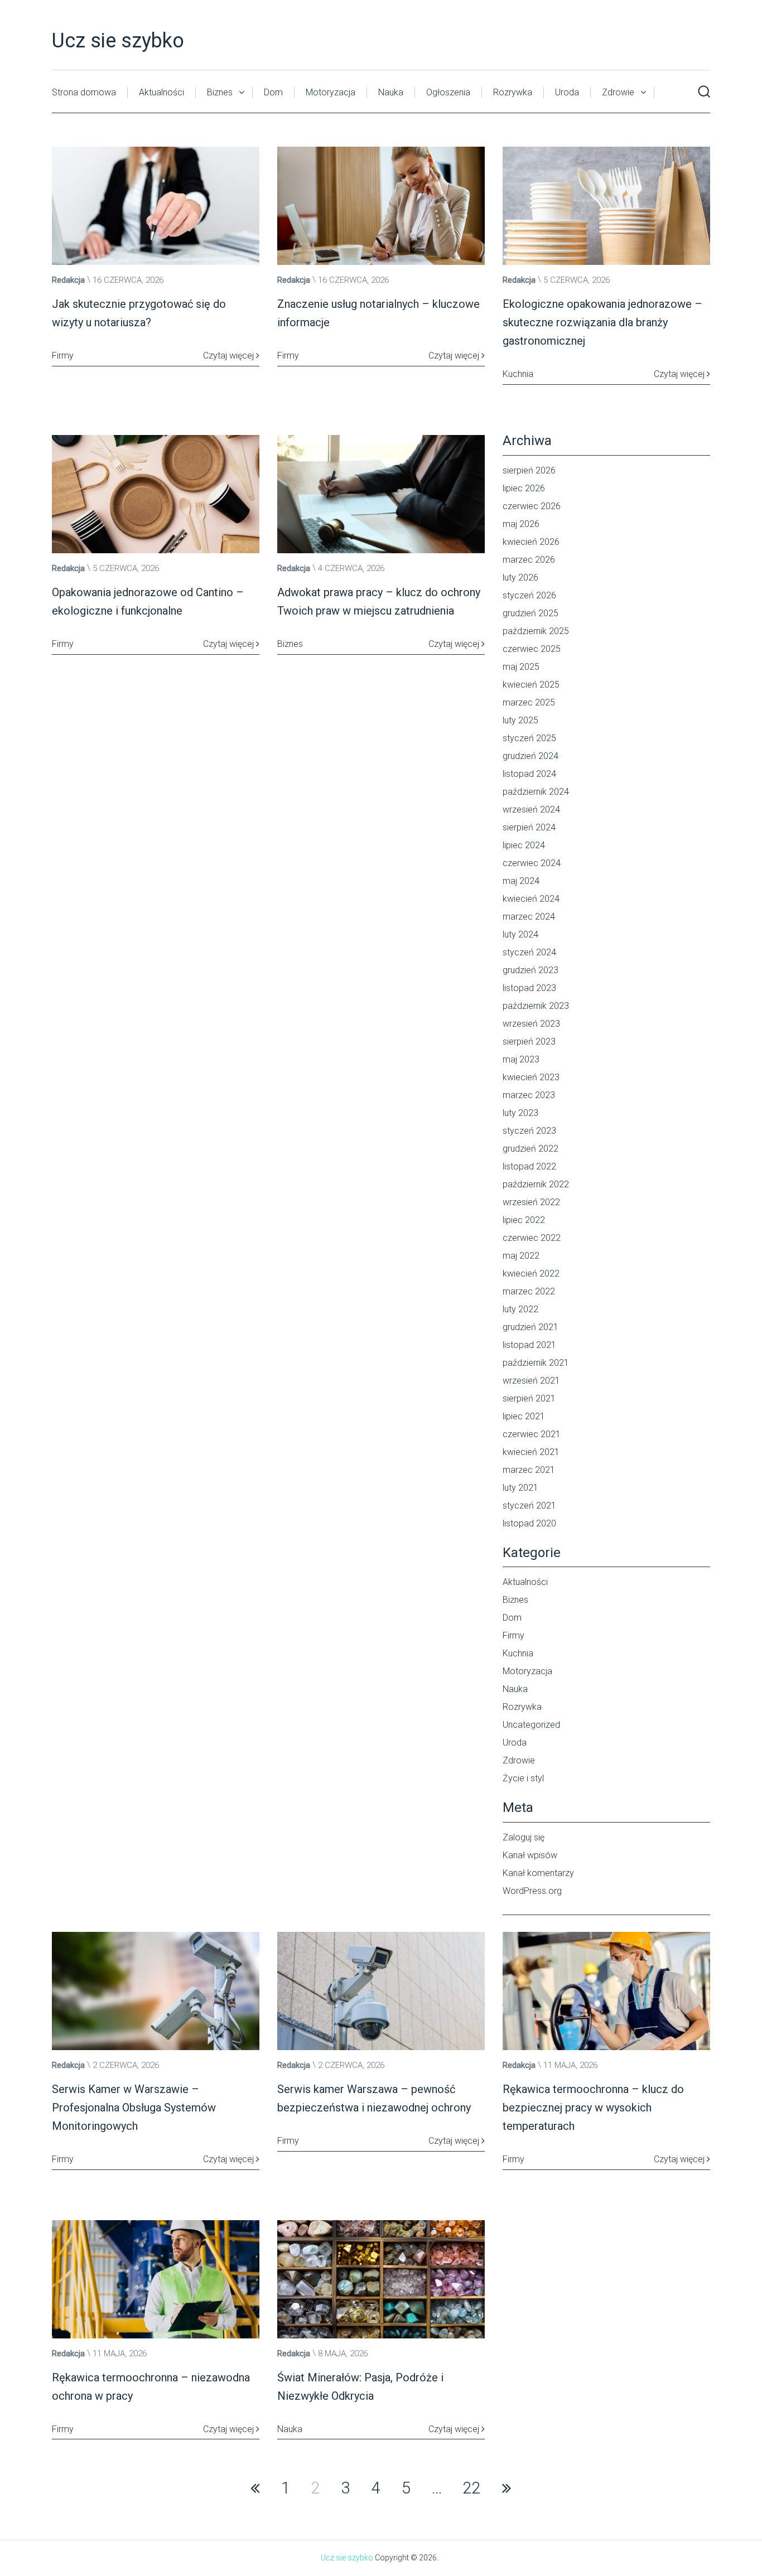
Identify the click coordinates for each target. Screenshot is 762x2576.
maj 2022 (521, 1256)
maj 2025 (521, 667)
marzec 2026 (529, 560)
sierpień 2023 (529, 1041)
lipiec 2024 (524, 845)
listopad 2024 (529, 774)
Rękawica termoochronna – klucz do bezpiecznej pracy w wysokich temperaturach (593, 2108)
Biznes (220, 92)
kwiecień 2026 (531, 542)
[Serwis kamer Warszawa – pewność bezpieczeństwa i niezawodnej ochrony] (381, 1991)
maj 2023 (521, 1059)
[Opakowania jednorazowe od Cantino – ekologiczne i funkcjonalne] (156, 494)
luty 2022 (520, 1309)
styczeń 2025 (529, 738)
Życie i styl (523, 1778)
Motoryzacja (331, 92)
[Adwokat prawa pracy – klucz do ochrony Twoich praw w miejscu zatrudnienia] (381, 494)
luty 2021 (520, 1488)
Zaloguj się (524, 1837)
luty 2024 (520, 934)
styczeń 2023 (529, 1131)
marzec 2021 (529, 1470)
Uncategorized (531, 1725)
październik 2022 (536, 1184)
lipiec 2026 (524, 488)
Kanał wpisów (530, 1855)
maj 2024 (521, 881)
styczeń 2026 (529, 595)
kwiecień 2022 (531, 1273)
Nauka (391, 92)
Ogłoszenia (448, 92)
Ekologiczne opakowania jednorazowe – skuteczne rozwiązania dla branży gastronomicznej (602, 322)
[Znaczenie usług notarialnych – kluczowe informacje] (381, 206)
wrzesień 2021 (531, 1381)
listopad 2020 (529, 1523)
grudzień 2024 (530, 756)
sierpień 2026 (529, 470)
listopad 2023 (529, 988)
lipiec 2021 (524, 1416)
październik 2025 (536, 631)
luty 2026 (520, 577)
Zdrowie (618, 92)
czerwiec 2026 (532, 506)
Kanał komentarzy (538, 1873)
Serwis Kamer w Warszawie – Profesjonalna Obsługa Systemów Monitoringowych (134, 2108)
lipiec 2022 (524, 1220)
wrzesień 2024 (531, 809)
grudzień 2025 (530, 613)
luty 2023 (520, 1113)
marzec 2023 (529, 1095)
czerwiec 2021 (532, 1434)
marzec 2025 (529, 702)
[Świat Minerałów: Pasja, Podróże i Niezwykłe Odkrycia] (381, 2279)
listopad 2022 (529, 1166)
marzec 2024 (529, 917)
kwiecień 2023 (531, 1077)
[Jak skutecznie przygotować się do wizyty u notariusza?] (156, 206)
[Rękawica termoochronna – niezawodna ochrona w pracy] (156, 2279)
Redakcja (68, 280)
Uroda (567, 92)
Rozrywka (513, 92)
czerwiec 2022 (532, 1238)
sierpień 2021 (529, 1398)
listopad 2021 (529, 1345)
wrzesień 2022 (531, 1202)
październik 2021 (536, 1363)
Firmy (513, 1635)
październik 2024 (536, 792)
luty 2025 (520, 720)
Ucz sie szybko (118, 41)
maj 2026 (521, 524)
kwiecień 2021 (531, 1452)
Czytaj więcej (230, 356)
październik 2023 (536, 1006)
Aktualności (161, 92)
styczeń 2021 (529, 1506)
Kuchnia (518, 1653)
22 (472, 2488)
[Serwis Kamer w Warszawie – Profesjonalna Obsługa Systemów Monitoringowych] (156, 1991)
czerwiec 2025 (532, 649)
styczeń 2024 (529, 952)
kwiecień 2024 (531, 899)
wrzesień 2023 (531, 1024)
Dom (273, 92)
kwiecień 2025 (531, 685)
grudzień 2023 (530, 970)
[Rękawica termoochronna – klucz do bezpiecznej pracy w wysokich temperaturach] (606, 1991)
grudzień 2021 (530, 1327)
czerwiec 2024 (532, 863)
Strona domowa (84, 92)
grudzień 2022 (530, 1149)
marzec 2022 (529, 1291)
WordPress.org (532, 1891)
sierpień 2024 (529, 827)
